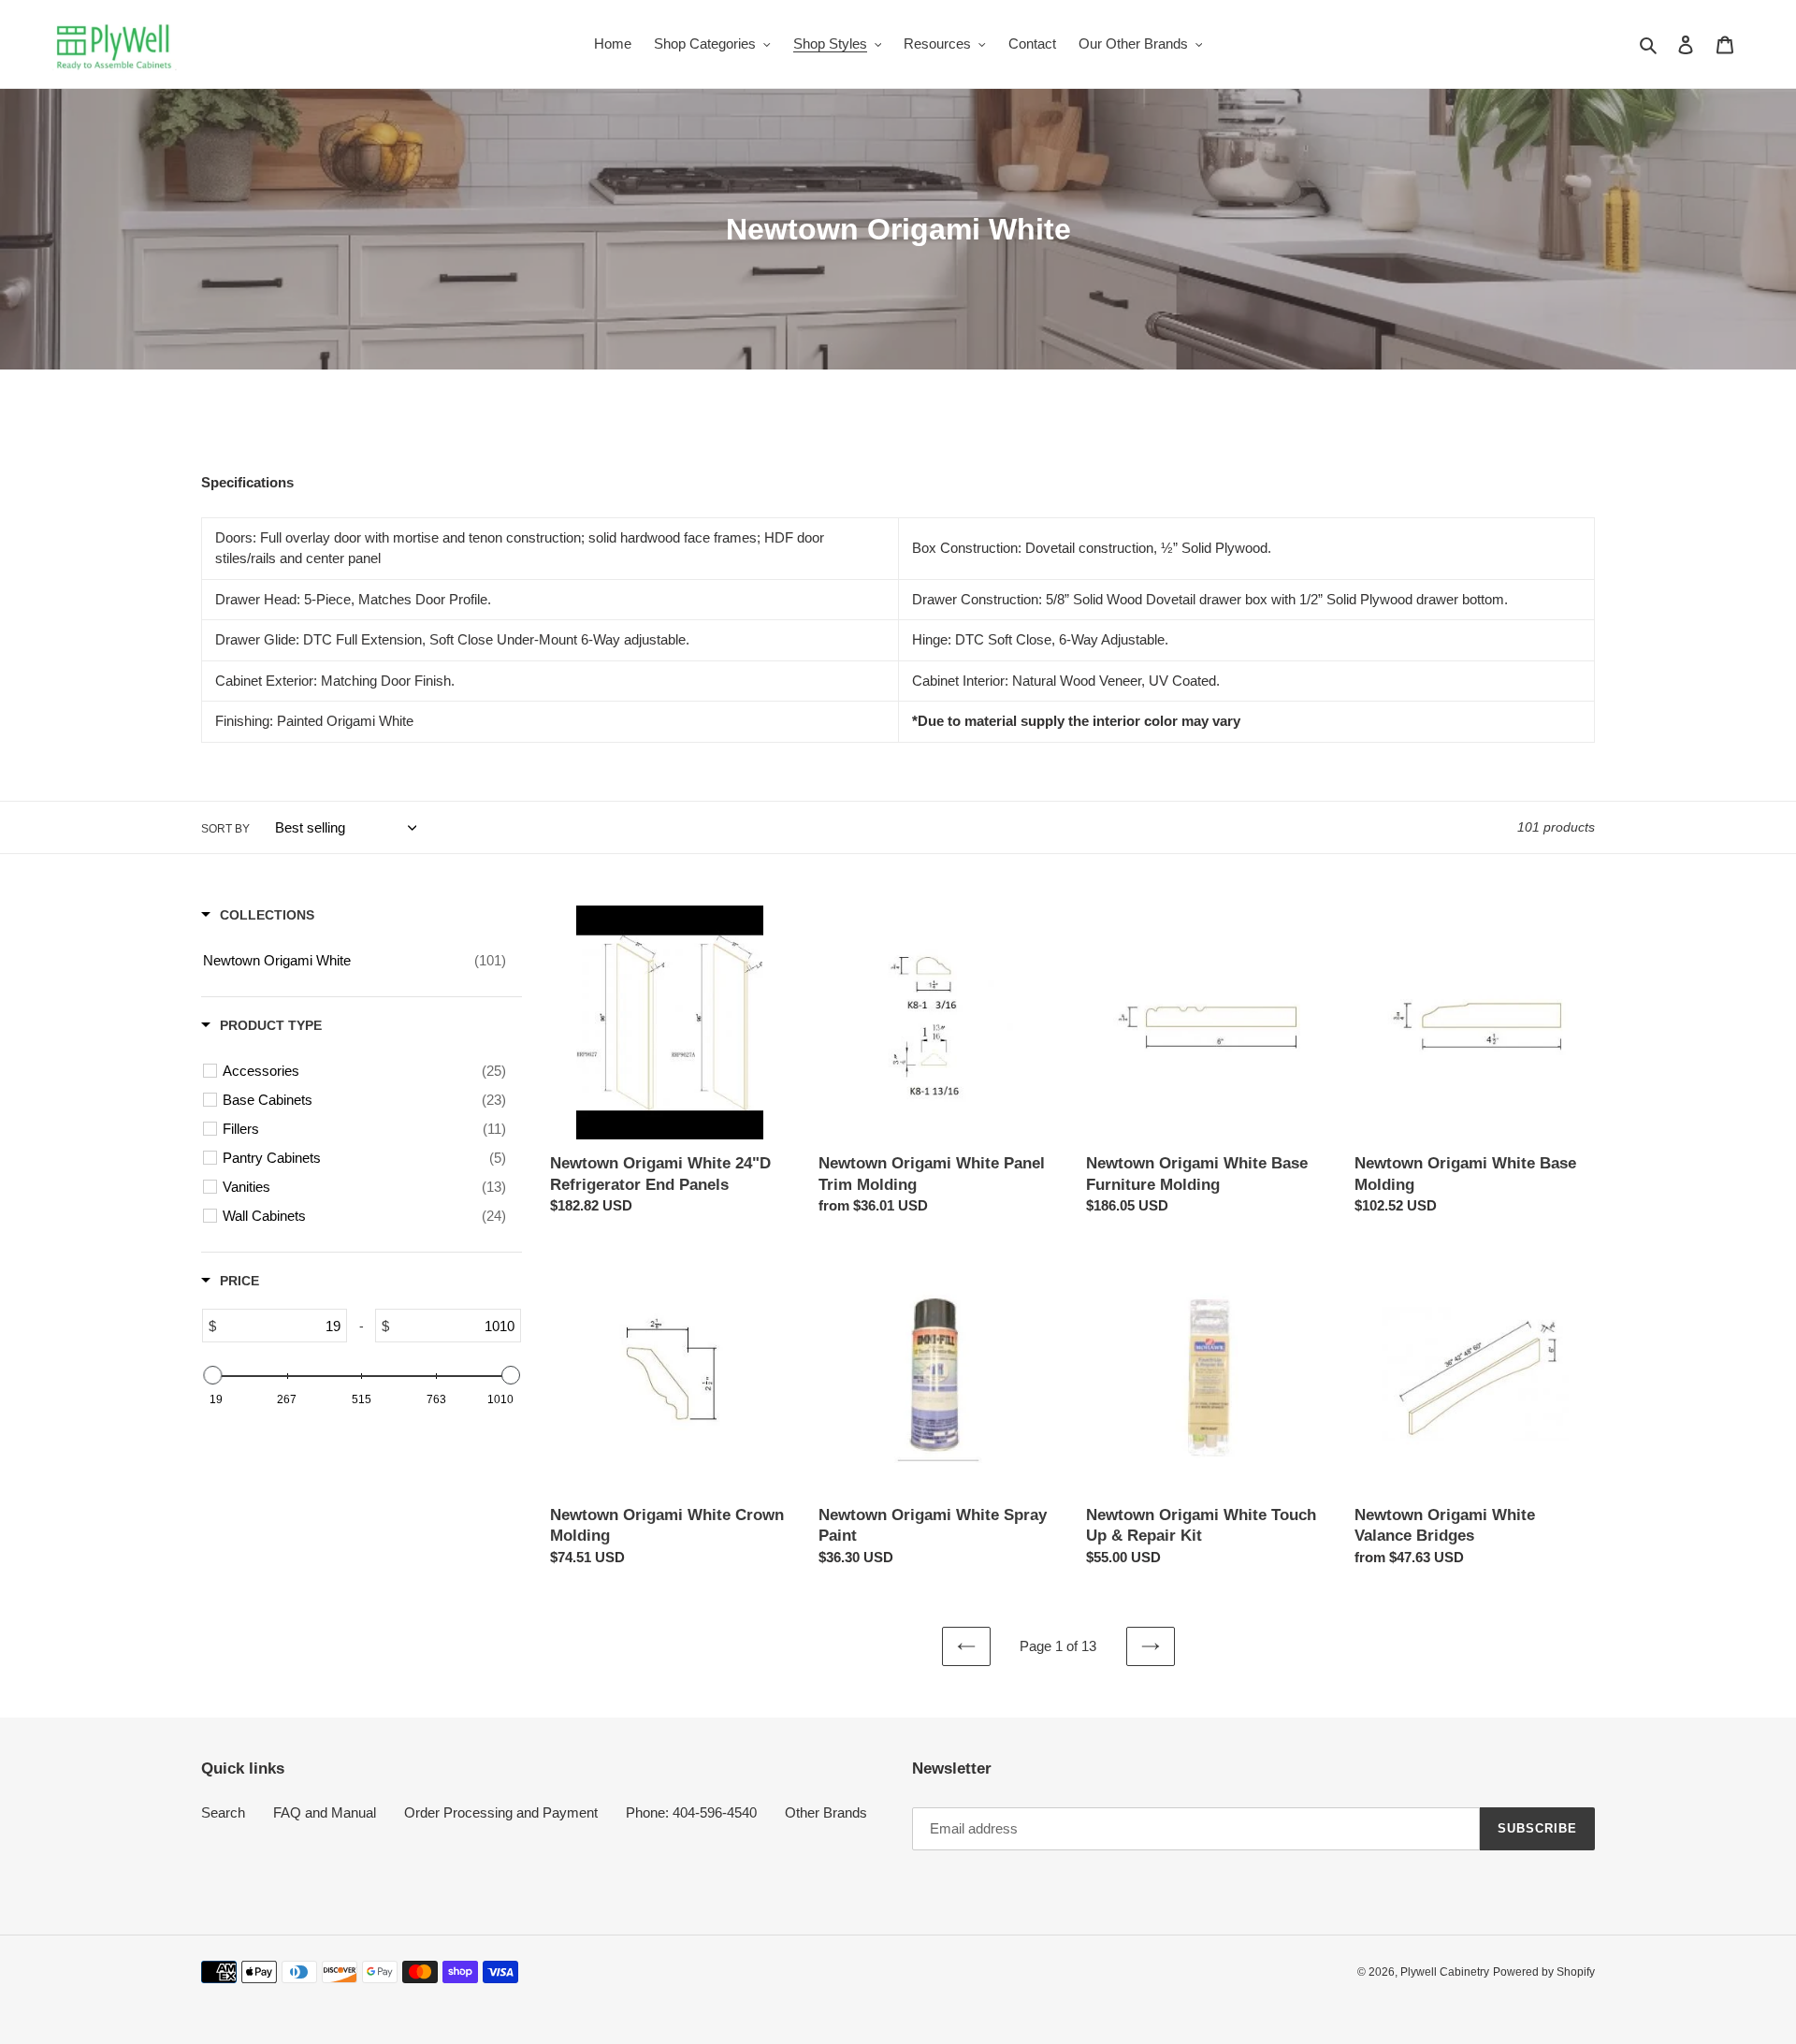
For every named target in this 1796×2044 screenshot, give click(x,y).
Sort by (225, 829)
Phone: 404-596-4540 (691, 1812)
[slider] (212, 1375)
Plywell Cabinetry (1445, 1972)
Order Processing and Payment (501, 1812)
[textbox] (281, 1326)
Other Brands (826, 1812)
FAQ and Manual (325, 1812)
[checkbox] (355, 961)
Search (223, 1812)
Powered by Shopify (1544, 1972)
